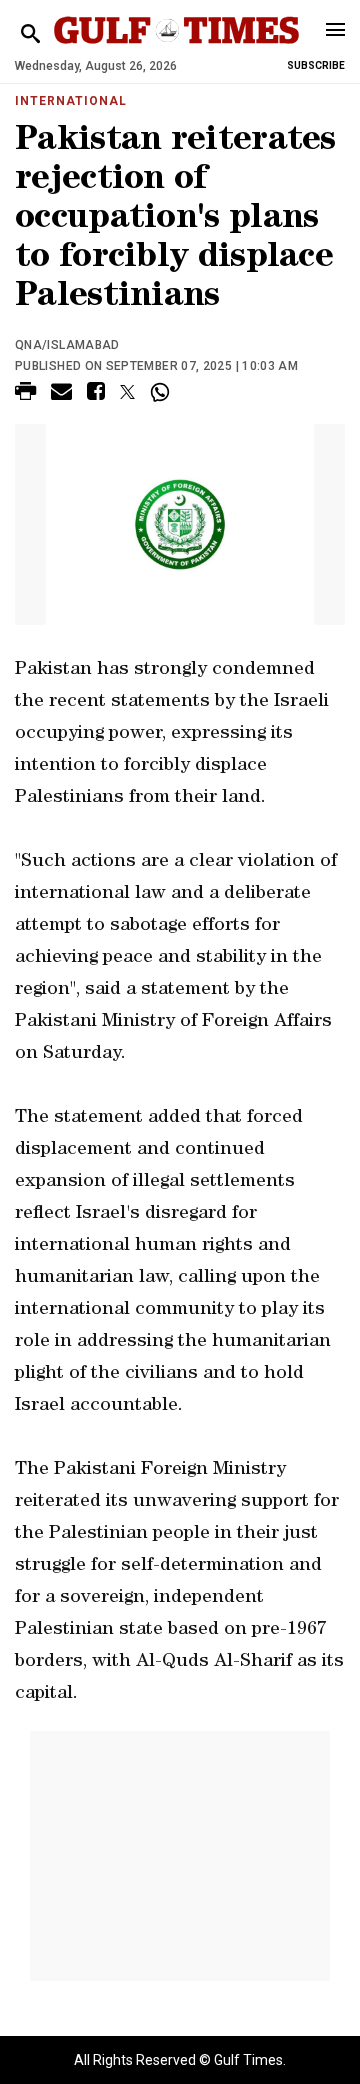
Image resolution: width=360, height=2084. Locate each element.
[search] (30, 34)
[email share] (61, 394)
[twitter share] (127, 392)
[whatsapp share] (162, 392)
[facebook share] (96, 394)
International (70, 101)
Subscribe (316, 65)
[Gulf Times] (176, 49)
